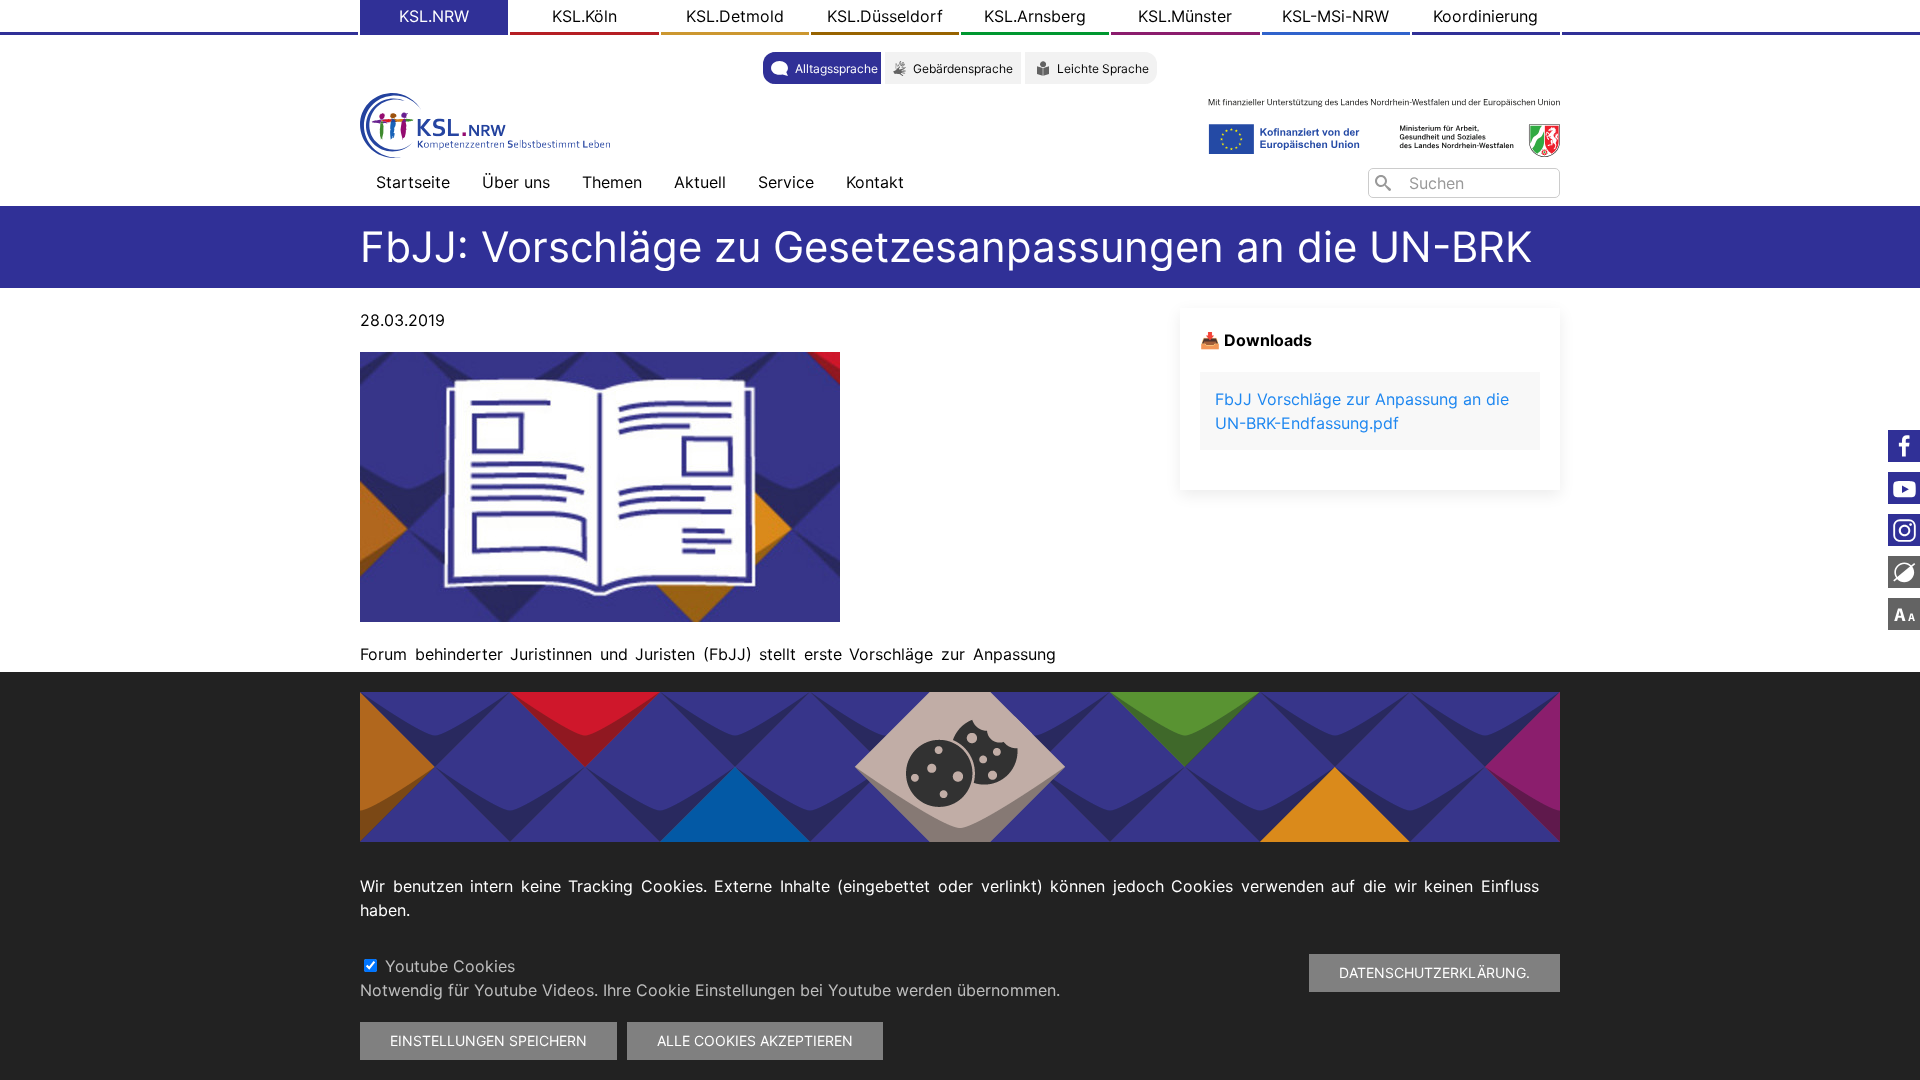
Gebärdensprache (963, 68)
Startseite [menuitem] (413, 182)
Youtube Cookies (450, 966)
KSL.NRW (434, 16)
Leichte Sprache (1103, 68)
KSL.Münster (1185, 16)
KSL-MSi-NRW (1335, 16)
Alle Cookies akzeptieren (755, 1040)
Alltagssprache (836, 68)
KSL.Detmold (735, 16)
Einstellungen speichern (488, 1040)
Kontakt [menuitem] (875, 182)
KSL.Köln (584, 16)
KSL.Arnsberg (1035, 16)
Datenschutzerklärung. (1434, 972)
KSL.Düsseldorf (885, 16)
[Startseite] (490, 123)
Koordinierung (1485, 16)
